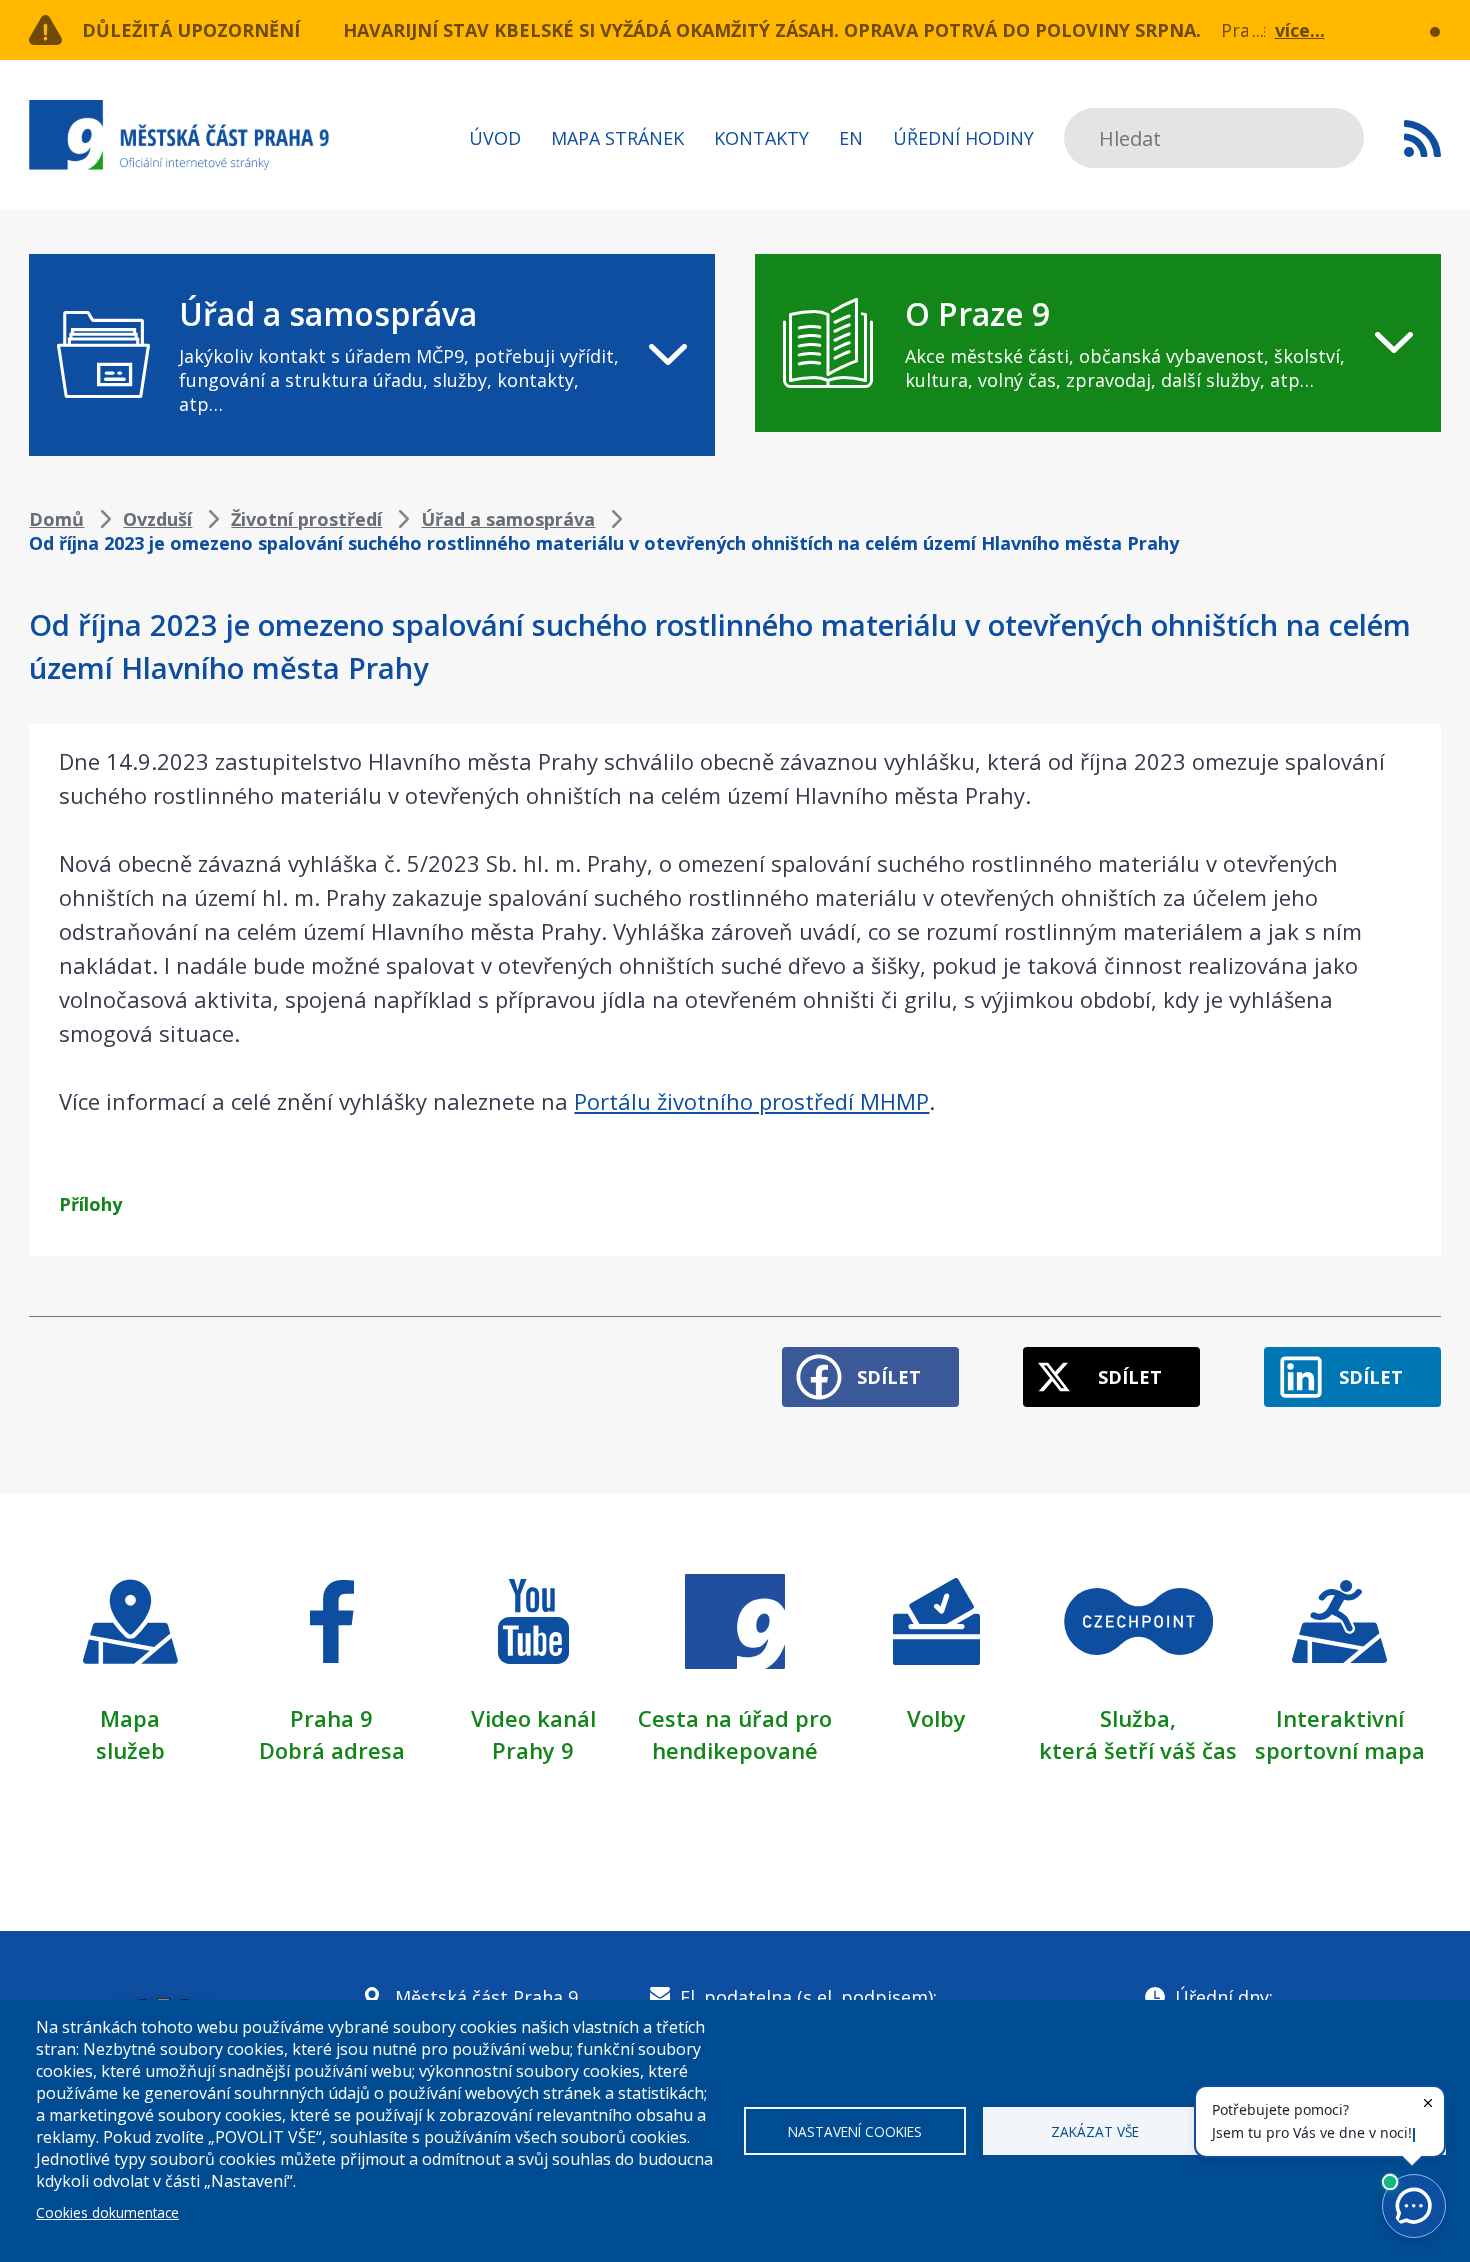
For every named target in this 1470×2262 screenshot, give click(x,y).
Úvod (495, 138)
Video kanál (533, 1718)
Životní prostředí (306, 519)
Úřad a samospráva (508, 519)
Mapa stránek (617, 138)
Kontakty (761, 138)
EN (851, 138)
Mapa (130, 1718)
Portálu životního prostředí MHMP (751, 1101)
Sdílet (889, 1377)
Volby (936, 1718)
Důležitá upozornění (191, 30)
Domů (56, 519)
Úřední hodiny (963, 138)
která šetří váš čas (1138, 1750)
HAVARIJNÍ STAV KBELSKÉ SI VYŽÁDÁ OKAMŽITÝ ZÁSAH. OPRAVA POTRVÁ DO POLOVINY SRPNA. (772, 30)
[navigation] (372, 355)
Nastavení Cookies (855, 2131)
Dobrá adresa (332, 1750)
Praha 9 (331, 1718)
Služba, (1138, 1718)
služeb (130, 1750)
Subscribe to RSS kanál (1422, 138)
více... (1300, 30)
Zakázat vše (1095, 2131)
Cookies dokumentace (107, 2212)
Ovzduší (157, 519)
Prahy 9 (533, 1750)
